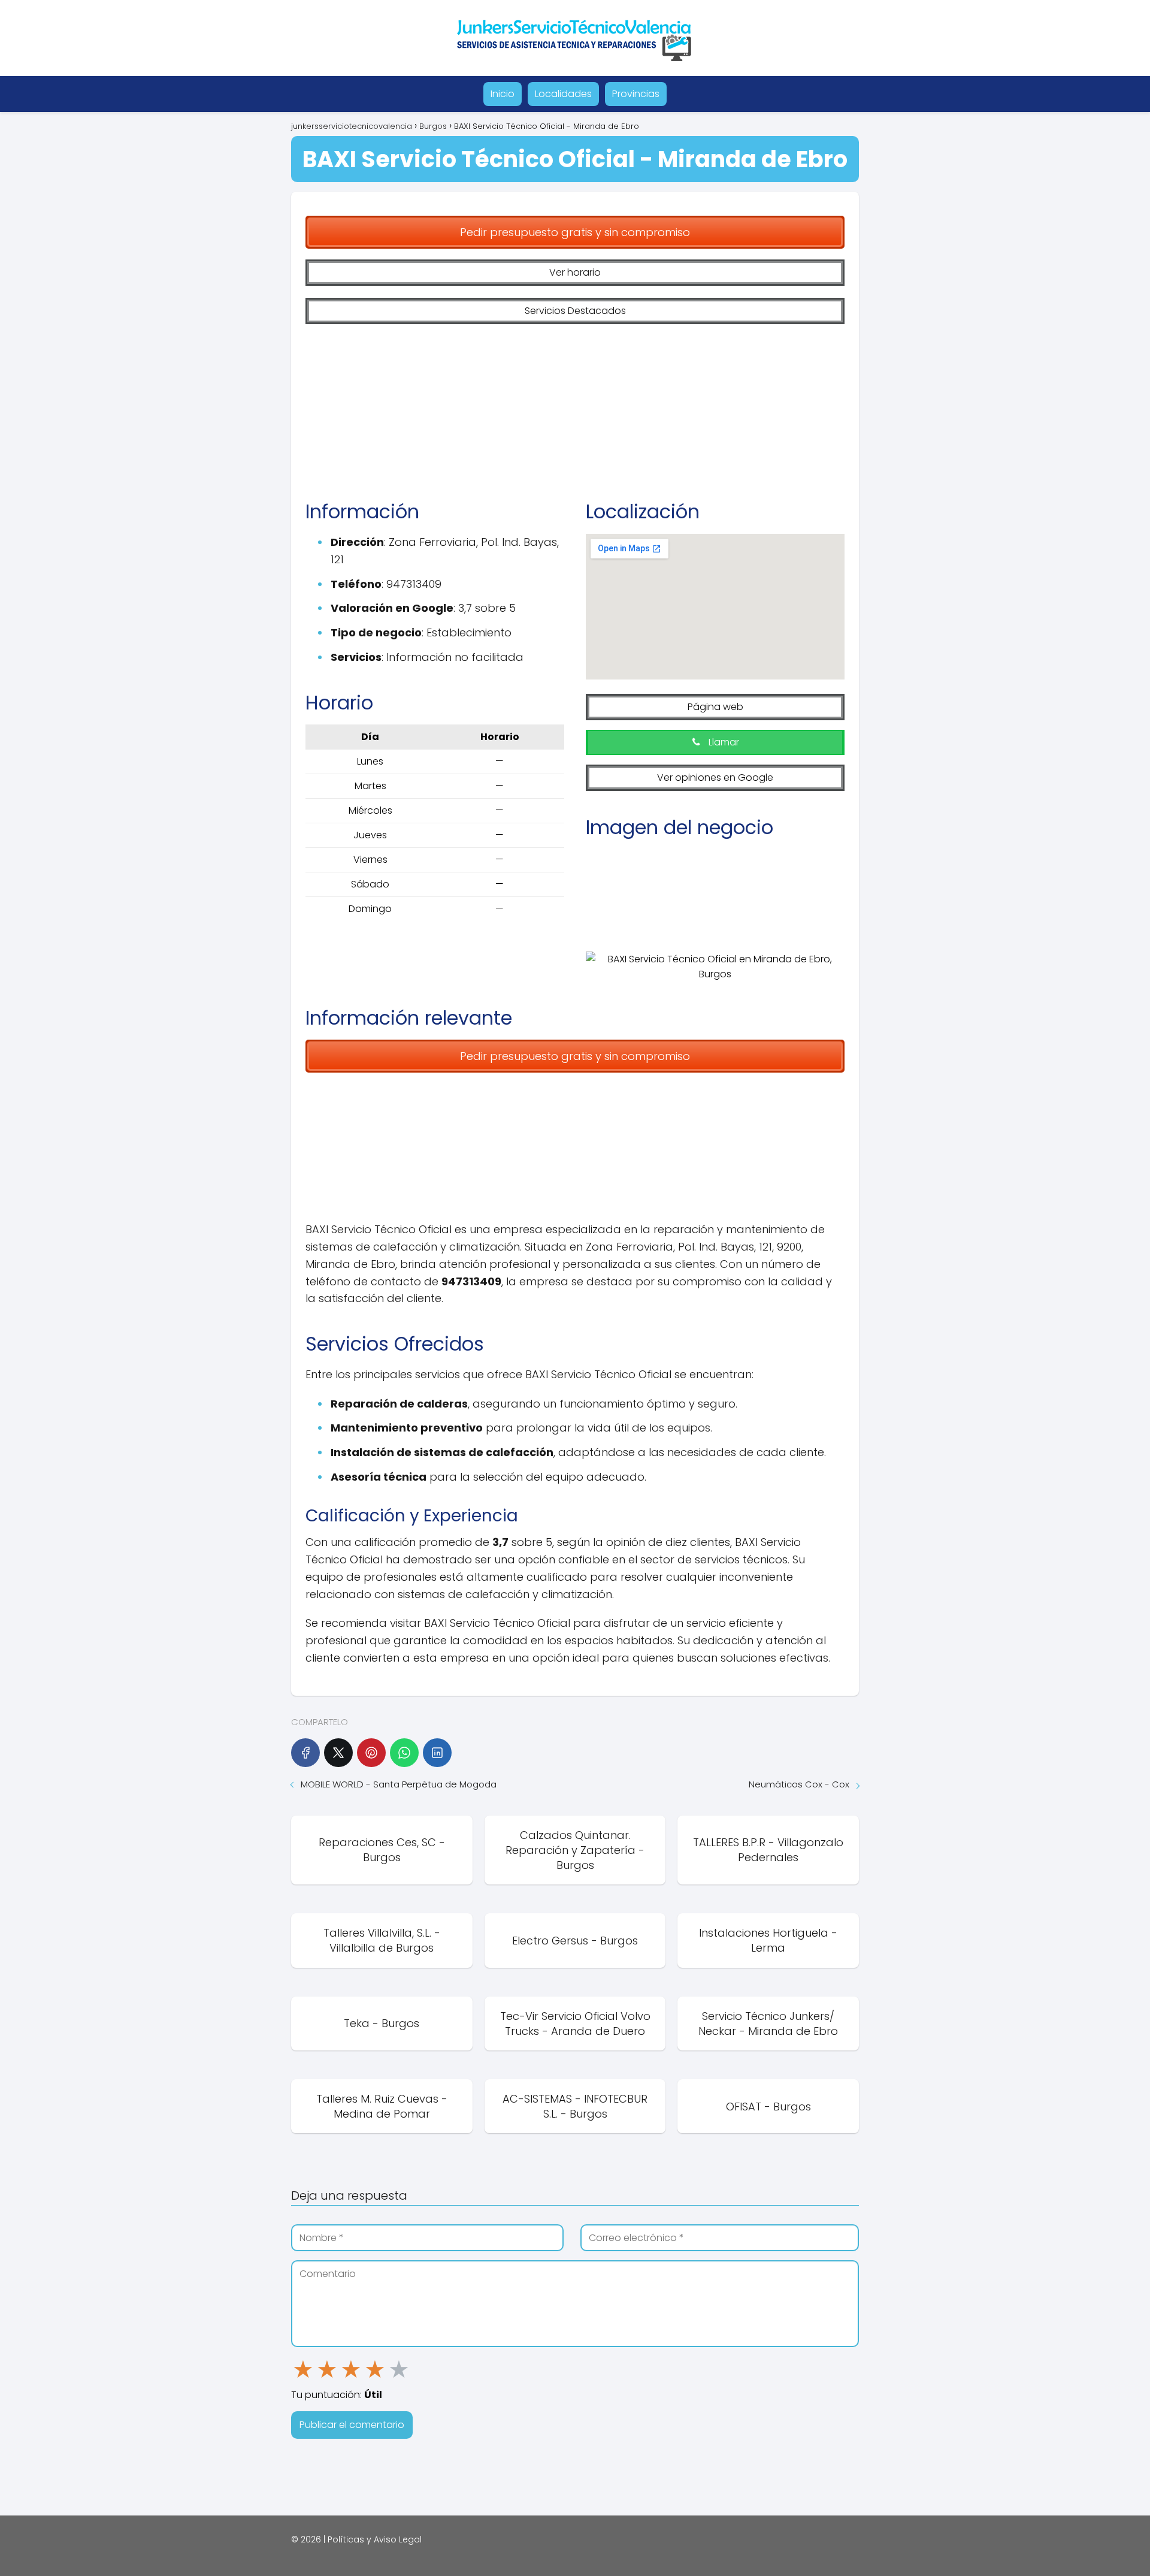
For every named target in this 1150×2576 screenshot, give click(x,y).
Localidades (563, 94)
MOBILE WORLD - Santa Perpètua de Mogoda (399, 1784)
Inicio (503, 94)
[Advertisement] (575, 403)
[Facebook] (305, 1753)
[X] (338, 1753)
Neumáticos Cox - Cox (799, 1784)
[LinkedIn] (437, 1753)
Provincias (636, 94)
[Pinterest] (371, 1753)
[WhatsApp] (404, 1753)
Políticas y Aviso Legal (375, 2539)
